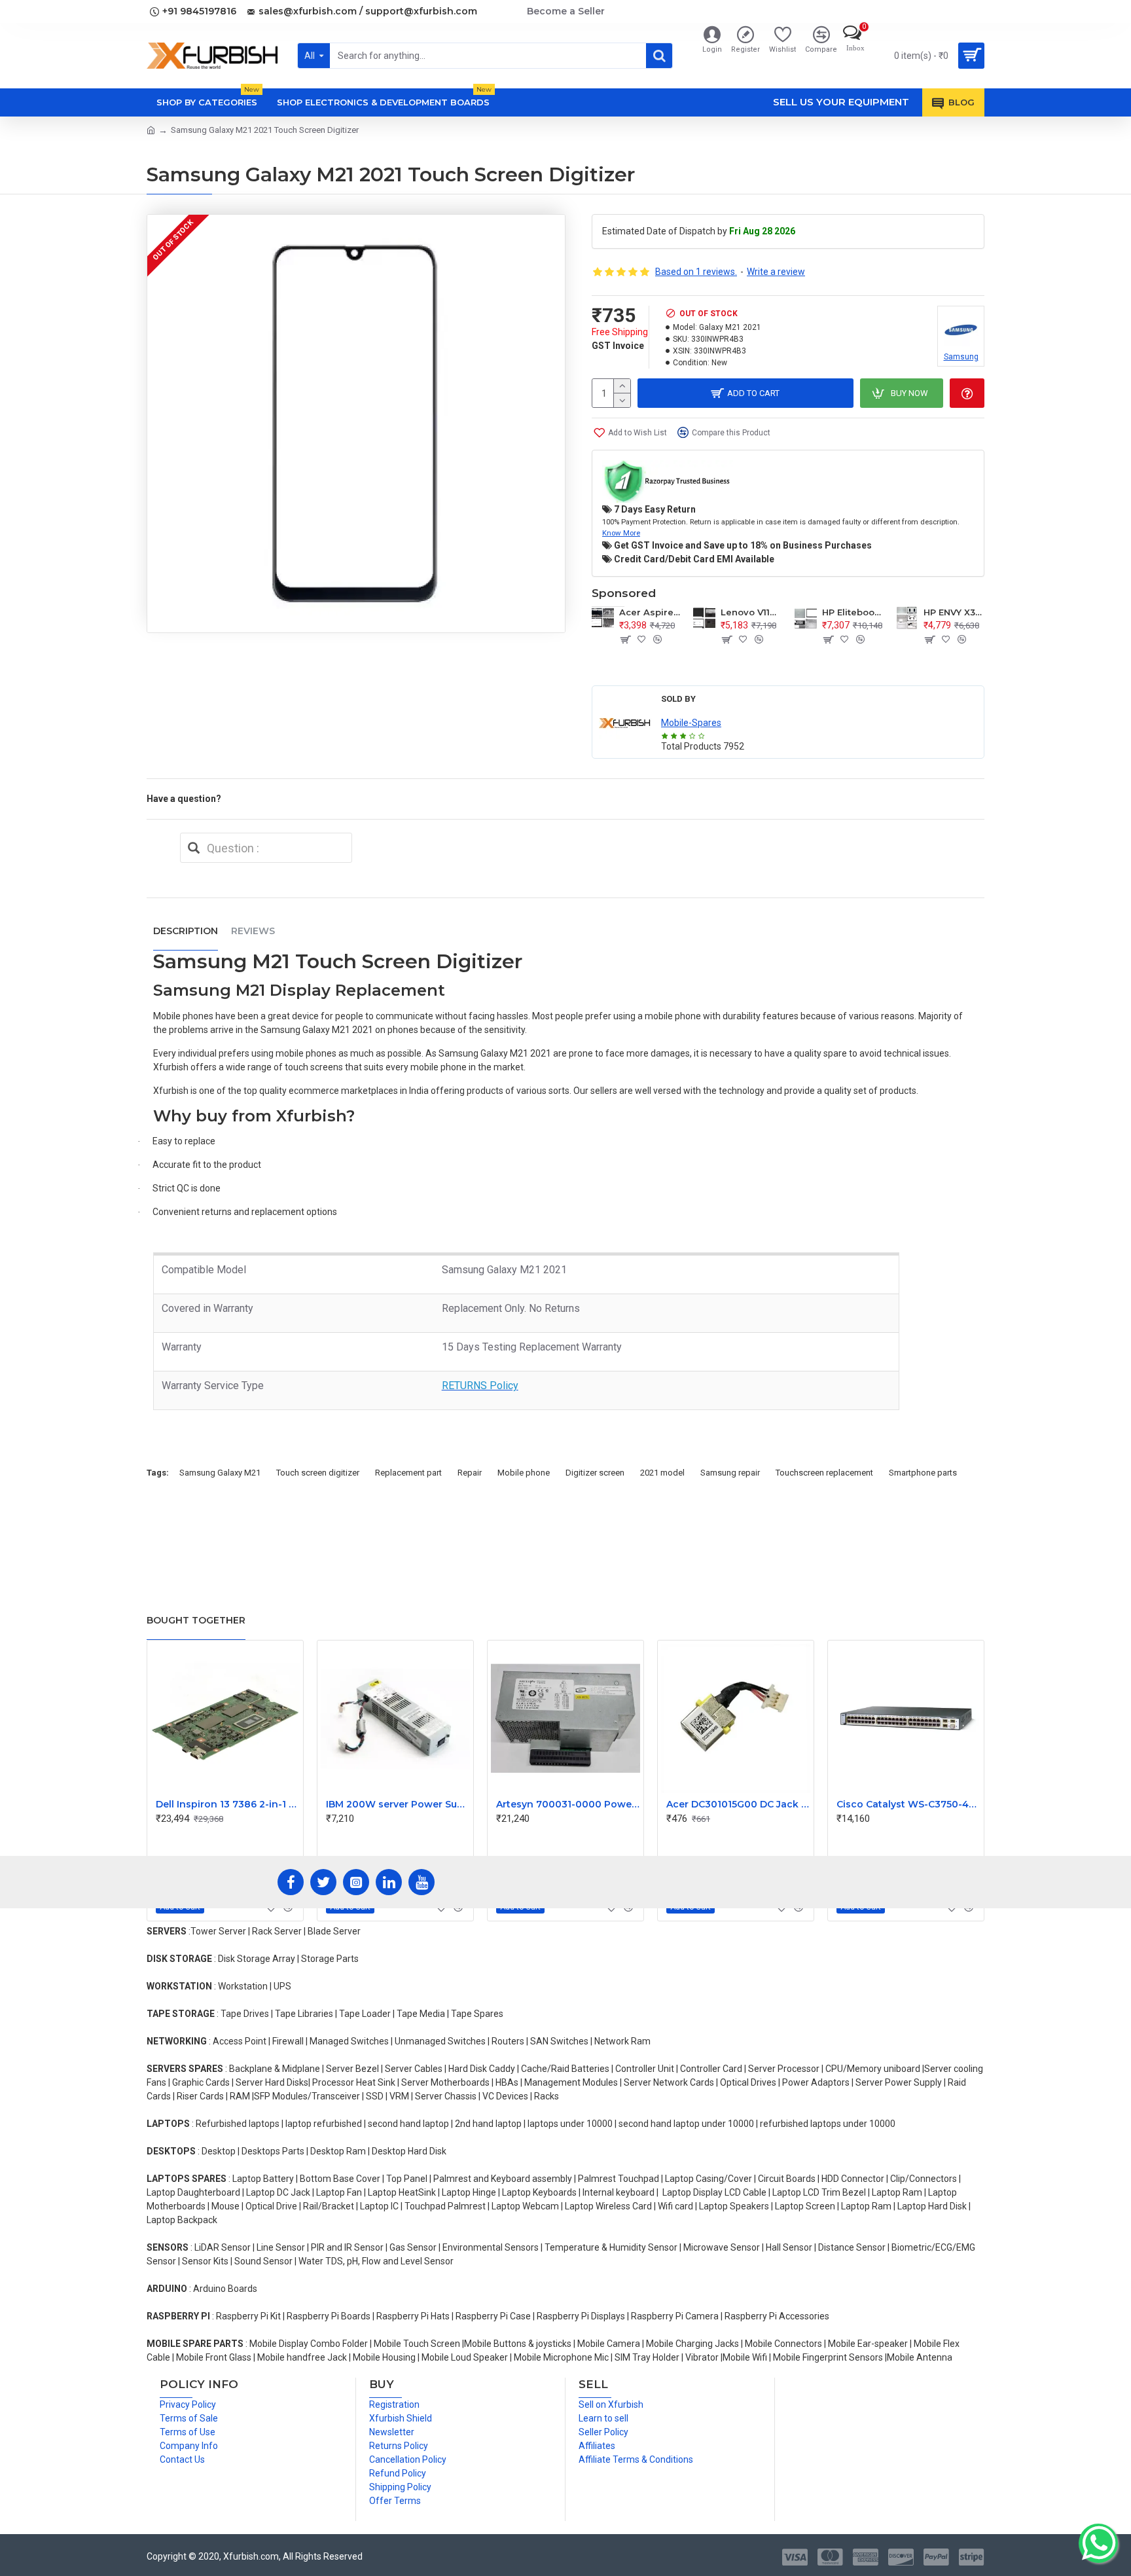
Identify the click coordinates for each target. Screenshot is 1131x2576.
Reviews (253, 931)
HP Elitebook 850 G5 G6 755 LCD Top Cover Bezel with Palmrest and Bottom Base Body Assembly (853, 612)
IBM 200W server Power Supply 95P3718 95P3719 (398, 1804)
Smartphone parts (923, 1473)
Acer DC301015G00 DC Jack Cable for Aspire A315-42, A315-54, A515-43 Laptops (738, 1804)
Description (186, 931)
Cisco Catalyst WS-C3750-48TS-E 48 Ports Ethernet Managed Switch (908, 1804)
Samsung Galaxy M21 (220, 1473)
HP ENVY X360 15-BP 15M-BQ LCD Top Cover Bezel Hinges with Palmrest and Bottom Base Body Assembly (954, 612)
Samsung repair (730, 1473)
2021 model (662, 1473)
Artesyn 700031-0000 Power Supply (568, 1804)
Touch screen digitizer (318, 1473)
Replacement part (408, 1473)
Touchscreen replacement (824, 1473)
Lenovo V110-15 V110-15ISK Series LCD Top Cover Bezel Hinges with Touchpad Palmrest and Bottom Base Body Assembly (751, 612)
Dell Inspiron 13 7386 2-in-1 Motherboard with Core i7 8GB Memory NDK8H (228, 1804)
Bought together (196, 1620)
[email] (194, 848)
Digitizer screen (595, 1473)
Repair (470, 1473)
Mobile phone (524, 1473)
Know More (621, 533)
